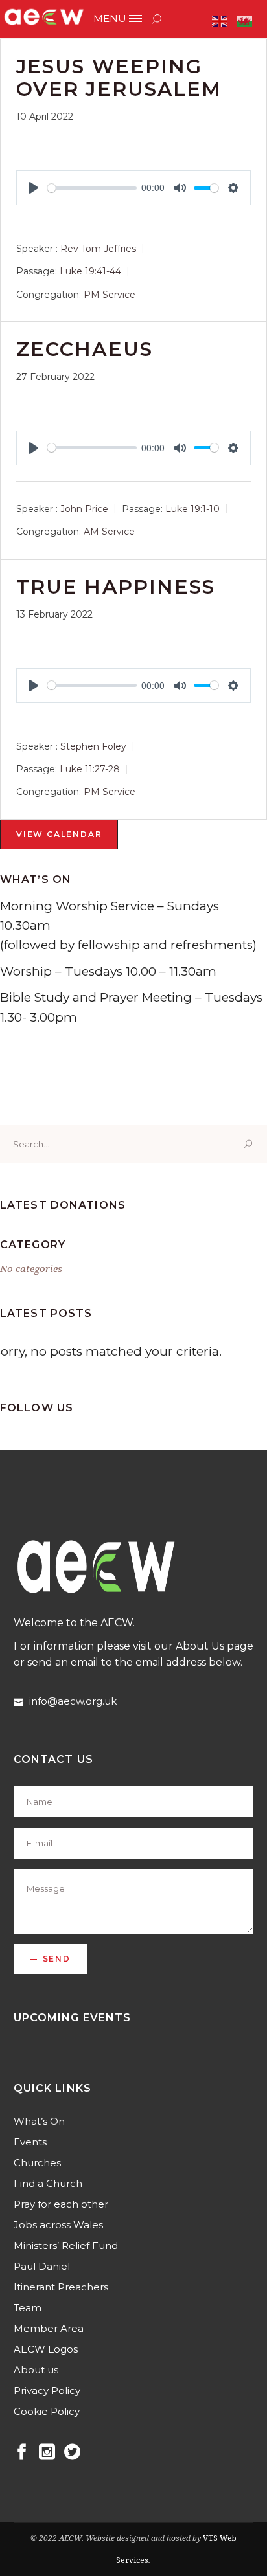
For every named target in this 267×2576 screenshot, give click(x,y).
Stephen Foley (93, 746)
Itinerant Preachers (61, 2287)
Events (30, 2142)
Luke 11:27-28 (90, 769)
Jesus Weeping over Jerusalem (119, 78)
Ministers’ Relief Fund (66, 2246)
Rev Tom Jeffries (98, 249)
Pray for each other (61, 2204)
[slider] (92, 188)
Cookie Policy (47, 2411)
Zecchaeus (85, 349)
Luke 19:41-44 (90, 272)
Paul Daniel (42, 2266)
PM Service (110, 295)
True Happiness (116, 587)
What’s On (39, 2121)
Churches (37, 2163)
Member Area (49, 2328)
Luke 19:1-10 (192, 509)
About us (36, 2370)
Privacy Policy (47, 2391)
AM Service (109, 532)
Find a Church (48, 2183)
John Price (84, 509)
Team (28, 2308)
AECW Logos (46, 2349)
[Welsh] (245, 20)
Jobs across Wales (58, 2225)
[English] (220, 20)
